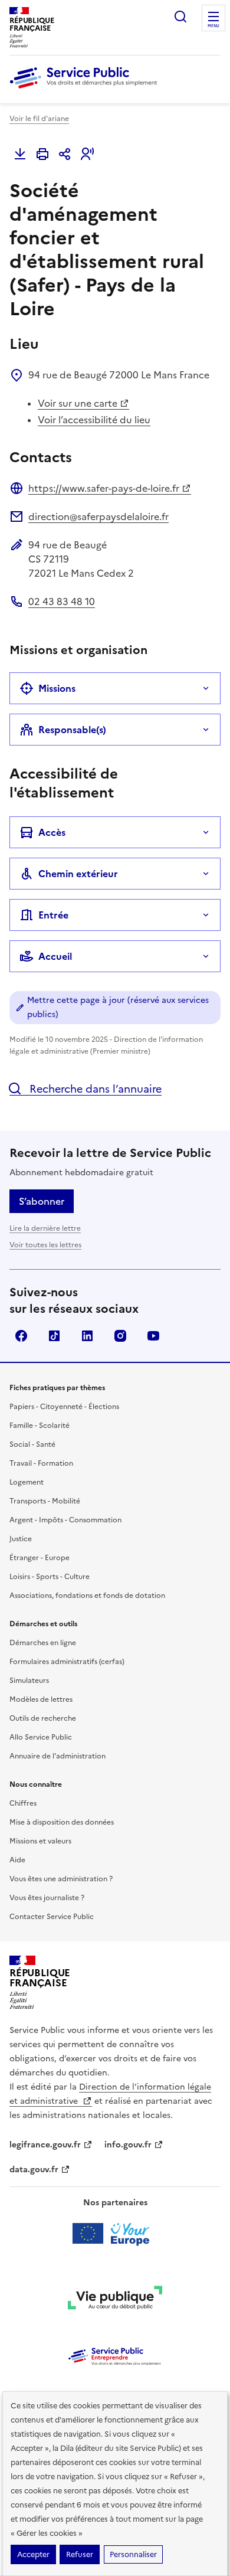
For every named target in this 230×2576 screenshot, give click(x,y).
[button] (87, 154)
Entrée (53, 915)
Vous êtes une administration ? (61, 1879)
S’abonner (42, 1201)
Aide (17, 1860)
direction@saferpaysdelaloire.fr (98, 516)
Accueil (55, 956)
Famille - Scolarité (40, 1426)
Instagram (120, 1336)
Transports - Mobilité (45, 1501)
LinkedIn (87, 1336)
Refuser (80, 2554)
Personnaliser (133, 2554)
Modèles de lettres (41, 1699)
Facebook (21, 1336)
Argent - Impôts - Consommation (65, 1520)
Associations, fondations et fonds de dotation (87, 1596)
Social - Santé (32, 1444)
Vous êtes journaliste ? (47, 1898)
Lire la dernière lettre (45, 1228)
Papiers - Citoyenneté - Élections (64, 1407)
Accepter (33, 2554)
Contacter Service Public (52, 1917)
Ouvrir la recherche (180, 17)
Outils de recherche (43, 1718)
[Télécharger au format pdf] (20, 154)
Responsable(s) (72, 730)
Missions (57, 688)
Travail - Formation (41, 1463)
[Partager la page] (65, 154)
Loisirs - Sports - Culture (50, 1577)
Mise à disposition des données (62, 1822)
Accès (52, 832)
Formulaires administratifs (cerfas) (67, 1662)
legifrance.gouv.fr (45, 2145)
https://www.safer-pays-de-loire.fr (104, 488)
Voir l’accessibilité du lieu (94, 420)
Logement (27, 1482)
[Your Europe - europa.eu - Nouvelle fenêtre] (115, 2234)
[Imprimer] (42, 154)
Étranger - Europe (40, 1558)
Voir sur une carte (78, 403)
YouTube (153, 1336)
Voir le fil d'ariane (39, 119)
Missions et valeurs (40, 1841)
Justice (21, 1539)
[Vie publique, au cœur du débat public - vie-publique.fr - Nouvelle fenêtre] (115, 2300)
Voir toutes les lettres (45, 1245)
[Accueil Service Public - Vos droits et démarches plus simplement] (86, 89)
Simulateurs (29, 1681)
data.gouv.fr (34, 2170)
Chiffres (23, 1803)
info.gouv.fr (128, 2145)
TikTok (54, 1336)
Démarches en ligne (43, 1643)
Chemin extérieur (78, 874)
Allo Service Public (41, 1737)
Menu (213, 26)
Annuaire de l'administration (57, 1756)
